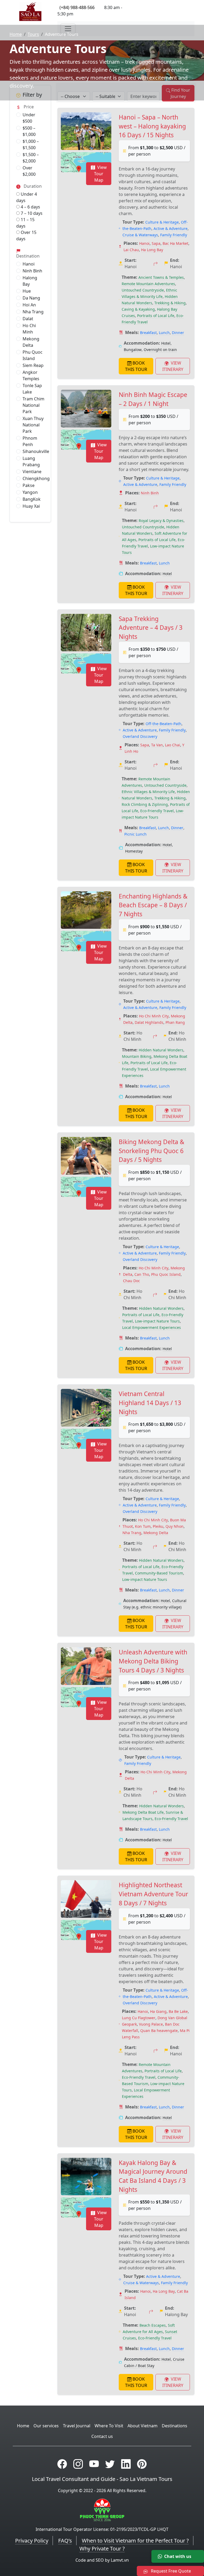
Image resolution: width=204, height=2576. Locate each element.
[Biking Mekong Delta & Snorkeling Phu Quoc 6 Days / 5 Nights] (86, 1156)
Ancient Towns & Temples (161, 277)
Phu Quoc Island (33, 355)
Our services (46, 2426)
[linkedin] (126, 2464)
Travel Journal (77, 2426)
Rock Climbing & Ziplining (145, 804)
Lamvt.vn (120, 2560)
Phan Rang (175, 1022)
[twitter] (110, 2464)
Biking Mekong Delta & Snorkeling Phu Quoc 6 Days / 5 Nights (152, 1151)
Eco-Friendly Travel (157, 811)
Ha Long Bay (152, 250)
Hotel (166, 343)
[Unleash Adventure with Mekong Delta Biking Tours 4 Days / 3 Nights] (86, 1666)
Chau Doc (131, 1281)
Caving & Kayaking (138, 309)
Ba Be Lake (178, 2011)
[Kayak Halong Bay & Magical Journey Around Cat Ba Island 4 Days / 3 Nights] (86, 2177)
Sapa (156, 243)
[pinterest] (142, 2464)
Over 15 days (26, 236)
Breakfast (148, 333)
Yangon (30, 492)
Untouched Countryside (143, 290)
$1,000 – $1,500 (31, 144)
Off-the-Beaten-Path (163, 724)
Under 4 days (27, 197)
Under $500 (29, 118)
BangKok (32, 499)
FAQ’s (65, 2541)
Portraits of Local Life (156, 316)
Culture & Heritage (162, 222)
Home (16, 34)
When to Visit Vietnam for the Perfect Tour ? (135, 2541)
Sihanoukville (36, 451)
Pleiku (158, 1526)
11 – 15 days (25, 223)
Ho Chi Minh (29, 329)
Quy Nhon (175, 1526)
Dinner (178, 333)
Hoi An (29, 305)
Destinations (175, 2426)
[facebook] (62, 2464)
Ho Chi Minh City (154, 1016)
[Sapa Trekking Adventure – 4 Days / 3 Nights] (86, 633)
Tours (33, 34)
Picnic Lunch (135, 834)
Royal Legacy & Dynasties (161, 521)
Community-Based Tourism (159, 1573)
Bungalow (133, 350)
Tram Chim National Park (33, 405)
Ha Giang (158, 2011)
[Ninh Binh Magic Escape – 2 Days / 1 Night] (86, 409)
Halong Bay (30, 281)
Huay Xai (31, 506)
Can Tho (142, 1274)
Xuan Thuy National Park (33, 425)
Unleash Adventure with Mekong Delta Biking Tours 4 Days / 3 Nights (153, 1661)
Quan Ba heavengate (159, 2031)
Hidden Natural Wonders (161, 1050)
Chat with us (178, 2556)
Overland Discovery (140, 736)
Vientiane (32, 472)
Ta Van (157, 745)
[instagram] (78, 2464)
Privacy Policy (32, 2541)
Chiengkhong (36, 478)
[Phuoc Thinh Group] (102, 2510)
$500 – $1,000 (29, 131)
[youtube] (94, 2464)
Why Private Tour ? (102, 2549)
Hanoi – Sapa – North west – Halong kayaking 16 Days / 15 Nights (152, 126)
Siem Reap (33, 365)
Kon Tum (143, 1526)
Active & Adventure (171, 228)
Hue (27, 291)
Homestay (134, 851)
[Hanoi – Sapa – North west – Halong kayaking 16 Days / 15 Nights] (86, 131)
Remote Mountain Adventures (148, 284)
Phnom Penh (30, 441)
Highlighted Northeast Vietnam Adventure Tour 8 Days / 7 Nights (153, 1894)
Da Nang (31, 298)
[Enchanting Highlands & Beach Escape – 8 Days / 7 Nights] (86, 910)
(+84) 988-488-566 (77, 7)
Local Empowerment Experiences (152, 1327)
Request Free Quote (170, 2571)
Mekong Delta (31, 342)
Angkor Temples (31, 375)
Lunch (164, 333)
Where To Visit (109, 2426)
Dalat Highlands (149, 1022)
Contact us (102, 2436)
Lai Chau (131, 250)
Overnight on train (160, 350)
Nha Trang (33, 312)
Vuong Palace (151, 2024)
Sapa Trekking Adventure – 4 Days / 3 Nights (151, 628)
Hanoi (29, 264)
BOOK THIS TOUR (136, 366)
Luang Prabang (31, 461)
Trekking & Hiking (170, 303)
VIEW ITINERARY (173, 366)
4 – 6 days (30, 207)
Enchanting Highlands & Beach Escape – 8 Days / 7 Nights (153, 905)
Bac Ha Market (175, 243)
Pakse (29, 485)
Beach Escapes (153, 2325)
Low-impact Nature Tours (157, 1321)
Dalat (28, 319)
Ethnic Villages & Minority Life (148, 792)
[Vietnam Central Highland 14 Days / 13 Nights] (86, 1408)
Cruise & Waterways (140, 235)
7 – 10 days (31, 213)
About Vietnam (143, 2426)
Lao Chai (173, 745)
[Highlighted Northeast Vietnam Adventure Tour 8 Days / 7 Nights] (86, 1899)
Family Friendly (174, 235)
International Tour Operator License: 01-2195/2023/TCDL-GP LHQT (102, 2529)
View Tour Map (100, 174)
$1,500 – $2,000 (31, 158)
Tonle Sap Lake (32, 389)
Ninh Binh (32, 271)
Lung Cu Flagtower (139, 2018)
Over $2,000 (29, 171)
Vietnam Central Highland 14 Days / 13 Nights (150, 1403)
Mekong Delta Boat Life (143, 1812)
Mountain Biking (137, 1056)
